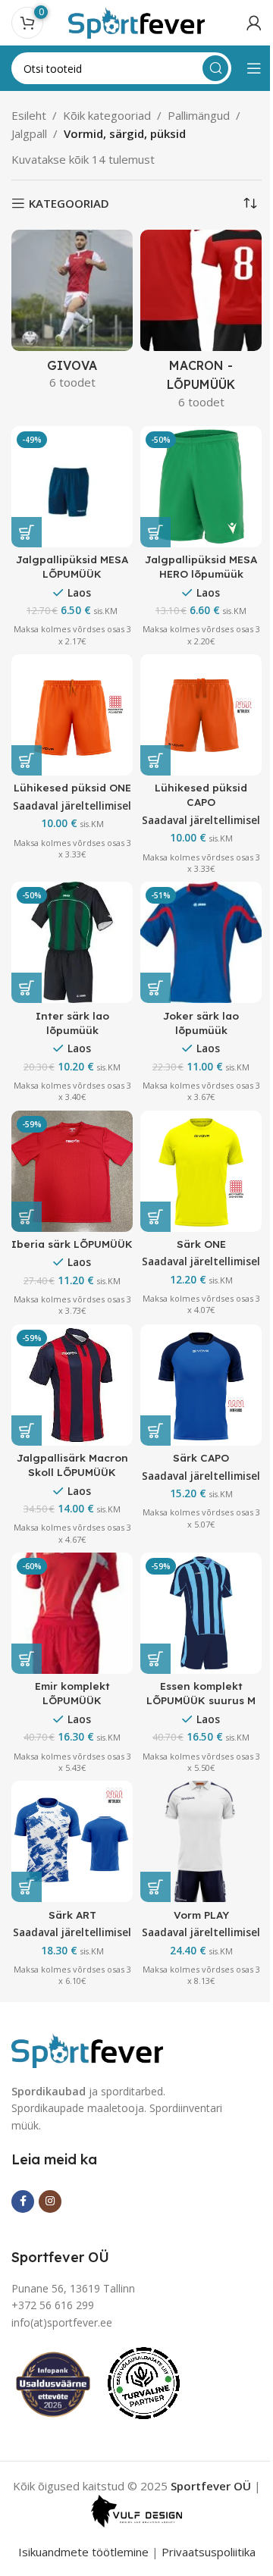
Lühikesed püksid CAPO (201, 794)
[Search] (215, 68)
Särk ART (72, 1915)
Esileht (29, 115)
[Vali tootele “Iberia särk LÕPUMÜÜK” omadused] (27, 1217)
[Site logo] (136, 21)
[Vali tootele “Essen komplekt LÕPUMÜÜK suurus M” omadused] (155, 1659)
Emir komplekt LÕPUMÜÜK (72, 1693)
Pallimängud (199, 115)
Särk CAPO (201, 1457)
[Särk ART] (72, 1841)
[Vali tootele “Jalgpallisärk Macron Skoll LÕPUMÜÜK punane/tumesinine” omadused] (27, 1431)
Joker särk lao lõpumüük (201, 1023)
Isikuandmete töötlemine (83, 2552)
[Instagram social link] (50, 2202)
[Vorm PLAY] (201, 1841)
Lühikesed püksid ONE (72, 787)
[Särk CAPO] (201, 1385)
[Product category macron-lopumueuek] (201, 324)
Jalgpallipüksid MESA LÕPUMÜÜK (72, 566)
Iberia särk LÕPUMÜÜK (72, 1244)
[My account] (254, 23)
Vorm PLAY (201, 1915)
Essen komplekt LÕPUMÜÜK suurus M (201, 1693)
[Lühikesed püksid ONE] (72, 715)
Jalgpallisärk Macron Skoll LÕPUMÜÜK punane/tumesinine (72, 1472)
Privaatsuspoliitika (209, 2552)
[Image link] (87, 2048)
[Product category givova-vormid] (72, 314)
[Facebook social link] (23, 2202)
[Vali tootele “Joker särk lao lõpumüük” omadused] (155, 988)
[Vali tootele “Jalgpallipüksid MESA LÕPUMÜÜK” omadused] (27, 532)
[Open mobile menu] (254, 68)
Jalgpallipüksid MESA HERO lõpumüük (201, 566)
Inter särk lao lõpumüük (72, 1023)
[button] (155, 532)
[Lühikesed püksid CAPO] (201, 715)
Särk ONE (201, 1244)
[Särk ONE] (201, 1171)
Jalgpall (29, 133)
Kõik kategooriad (107, 115)
